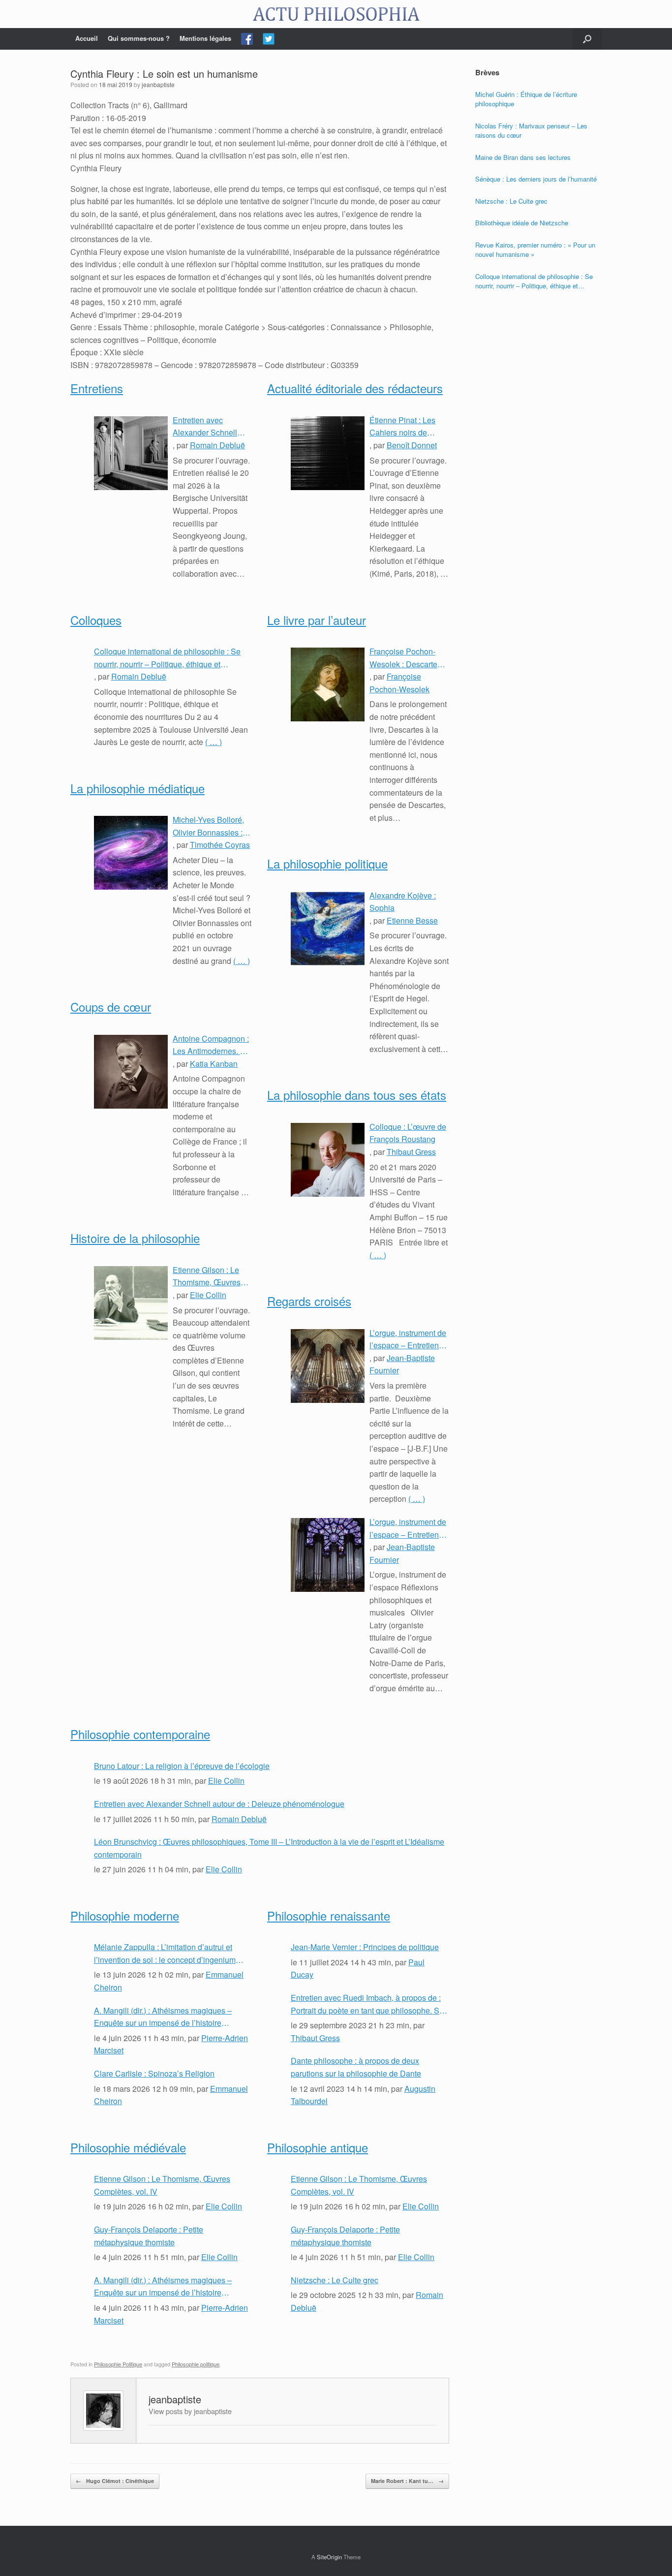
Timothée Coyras (220, 845)
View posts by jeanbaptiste (190, 2411)
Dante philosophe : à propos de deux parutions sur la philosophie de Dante (356, 2067)
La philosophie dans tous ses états (357, 1095)
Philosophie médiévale (128, 2147)
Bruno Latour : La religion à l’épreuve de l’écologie (182, 1766)
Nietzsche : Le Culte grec (335, 2280)
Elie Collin (208, 1295)
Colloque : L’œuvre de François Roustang (408, 1133)
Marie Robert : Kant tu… (407, 2481)
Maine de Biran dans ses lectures (523, 157)
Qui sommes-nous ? (139, 38)
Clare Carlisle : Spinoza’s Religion (154, 2073)
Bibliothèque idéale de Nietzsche (522, 223)
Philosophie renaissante (329, 1915)
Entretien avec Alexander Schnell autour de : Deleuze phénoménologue (207, 427)
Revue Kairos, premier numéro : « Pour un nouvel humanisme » (535, 250)
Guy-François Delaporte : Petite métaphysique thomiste (149, 2236)
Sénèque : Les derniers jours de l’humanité (536, 179)
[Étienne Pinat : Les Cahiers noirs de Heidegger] (328, 453)
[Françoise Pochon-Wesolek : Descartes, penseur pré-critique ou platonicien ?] (328, 684)
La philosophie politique (327, 863)
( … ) (214, 742)
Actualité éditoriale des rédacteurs (355, 388)
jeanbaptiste (158, 84)
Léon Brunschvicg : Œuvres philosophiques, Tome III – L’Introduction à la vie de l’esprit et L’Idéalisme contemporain (269, 1848)
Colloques (96, 620)
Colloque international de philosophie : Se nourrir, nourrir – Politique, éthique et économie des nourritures (167, 658)
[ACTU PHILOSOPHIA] (336, 14)
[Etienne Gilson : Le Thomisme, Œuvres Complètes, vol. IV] (131, 1303)
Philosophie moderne (125, 1915)
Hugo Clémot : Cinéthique (115, 2481)
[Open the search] (587, 39)
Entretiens (97, 388)
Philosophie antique (318, 2147)
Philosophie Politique (118, 2364)
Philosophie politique (196, 2364)
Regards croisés (309, 1301)
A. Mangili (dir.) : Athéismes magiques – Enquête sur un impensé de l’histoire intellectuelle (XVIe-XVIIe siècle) (163, 2017)
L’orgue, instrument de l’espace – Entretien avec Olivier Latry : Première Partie (408, 1528)
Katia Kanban (214, 1064)
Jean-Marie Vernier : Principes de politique (365, 1947)
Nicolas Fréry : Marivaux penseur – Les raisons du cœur (531, 131)
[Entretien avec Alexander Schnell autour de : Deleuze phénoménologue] (131, 453)
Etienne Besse (412, 920)
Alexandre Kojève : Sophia (403, 902)
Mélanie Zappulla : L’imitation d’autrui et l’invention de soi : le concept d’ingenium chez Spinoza (165, 1954)
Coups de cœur (111, 1007)
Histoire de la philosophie (135, 1238)
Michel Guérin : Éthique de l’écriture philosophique (526, 99)
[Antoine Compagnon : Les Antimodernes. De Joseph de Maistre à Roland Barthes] (131, 1072)
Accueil (87, 38)
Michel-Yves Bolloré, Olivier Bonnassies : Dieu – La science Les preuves (212, 826)
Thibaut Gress (411, 1152)
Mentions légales (205, 38)
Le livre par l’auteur (317, 620)
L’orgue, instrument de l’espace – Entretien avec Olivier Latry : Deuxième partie (408, 1339)
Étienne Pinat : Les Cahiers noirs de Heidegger (402, 427)
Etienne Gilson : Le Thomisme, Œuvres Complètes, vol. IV (207, 1276)
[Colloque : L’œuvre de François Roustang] (328, 1160)
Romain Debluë (217, 445)
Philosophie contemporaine (140, 1734)
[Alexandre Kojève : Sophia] (328, 929)
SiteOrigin (329, 2557)
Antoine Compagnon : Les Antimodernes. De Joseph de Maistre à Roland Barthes (212, 1045)
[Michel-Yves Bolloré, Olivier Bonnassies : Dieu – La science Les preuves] (131, 853)
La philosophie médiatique (137, 788)
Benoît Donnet (412, 445)
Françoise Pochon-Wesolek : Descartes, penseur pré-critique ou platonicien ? (406, 658)
